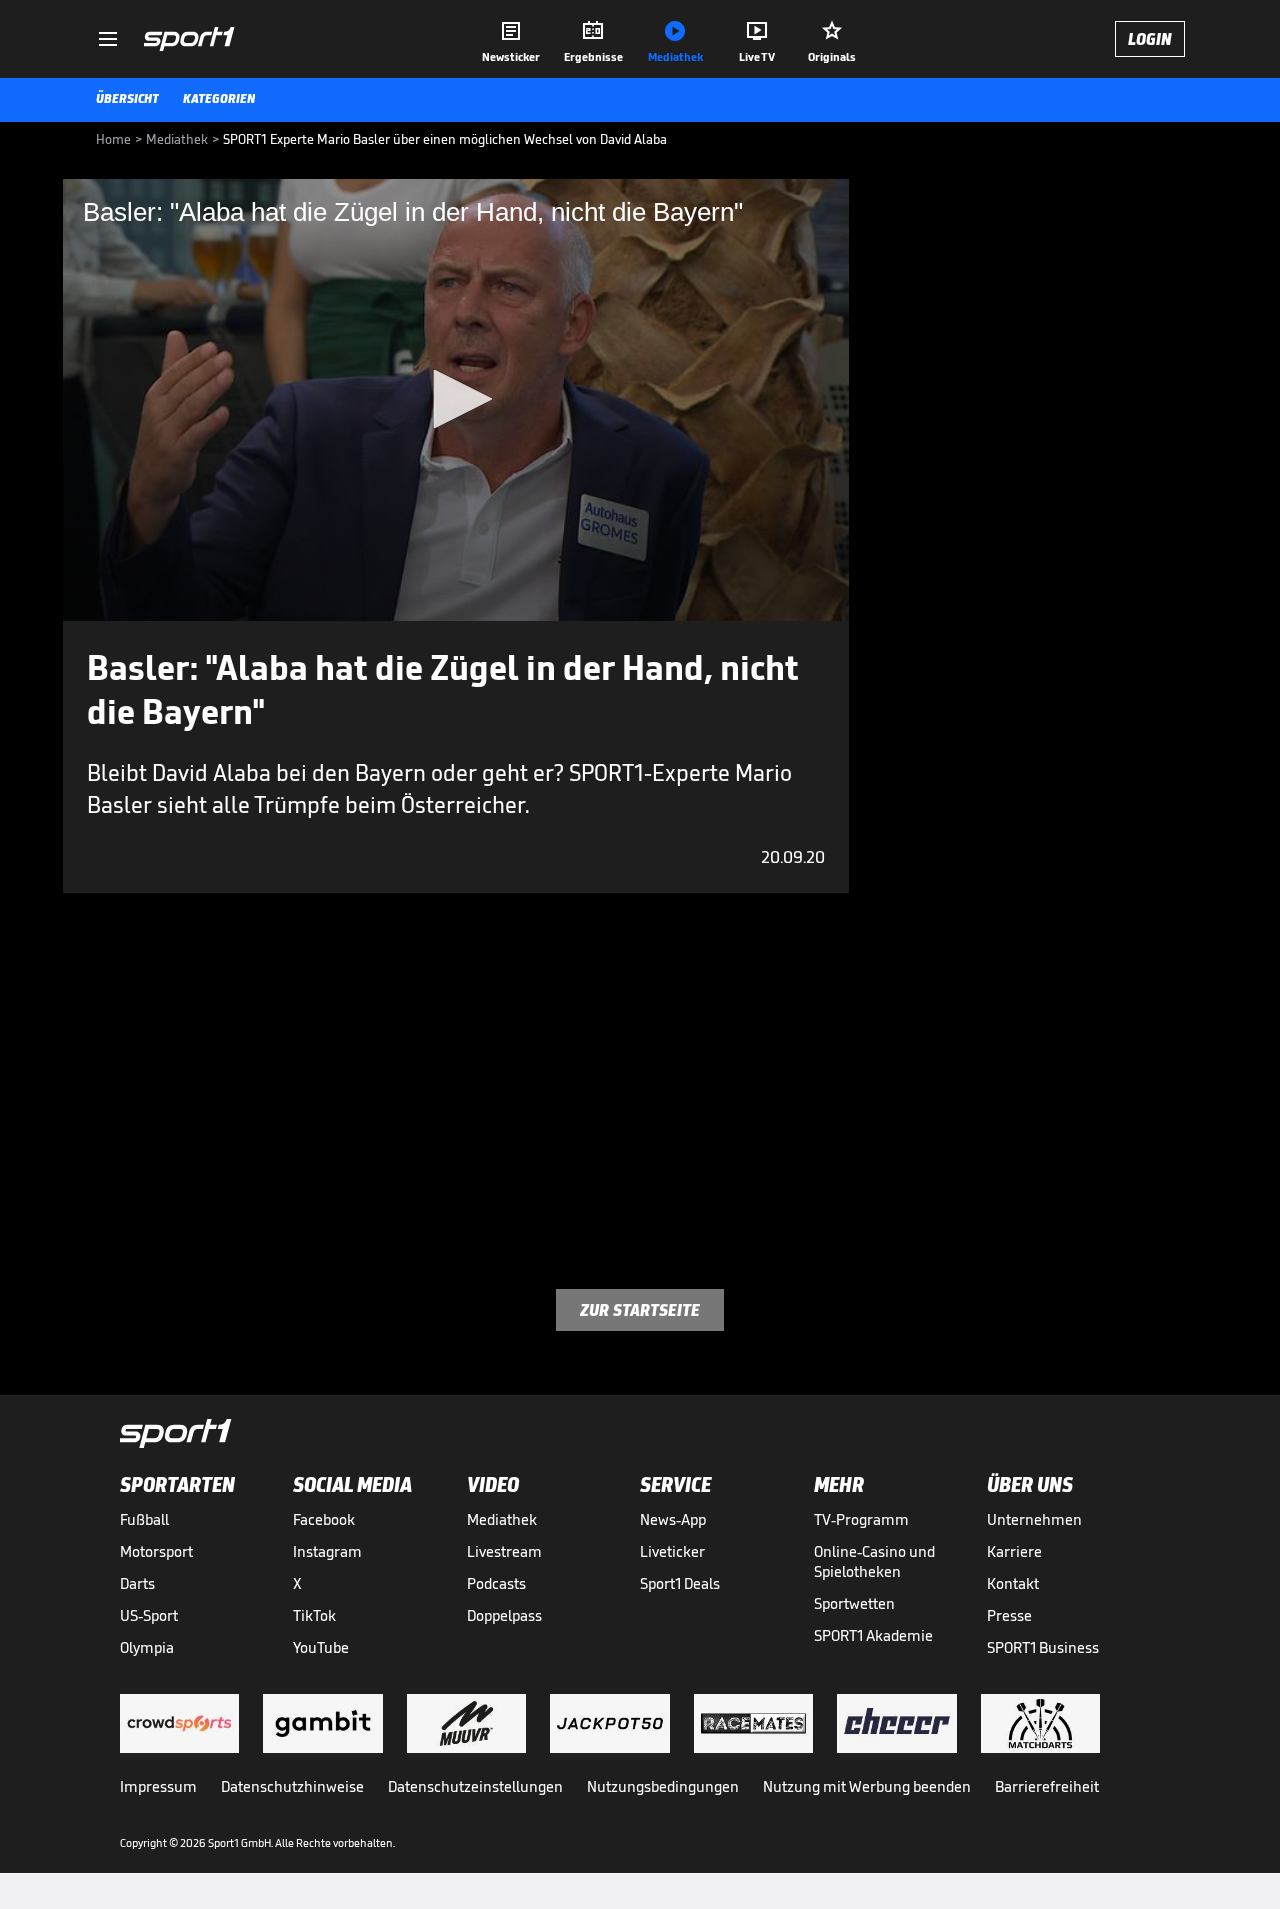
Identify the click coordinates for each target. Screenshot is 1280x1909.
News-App (673, 1519)
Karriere (1014, 1551)
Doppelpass (504, 1615)
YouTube (321, 1647)
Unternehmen (1034, 1519)
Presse (1009, 1615)
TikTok (314, 1615)
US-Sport (149, 1615)
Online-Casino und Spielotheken (874, 1561)
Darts (137, 1583)
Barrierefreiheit (1047, 1786)
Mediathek (502, 1519)
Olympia (147, 1647)
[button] (456, 399)
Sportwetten (854, 1603)
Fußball (144, 1519)
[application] (456, 400)
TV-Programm (861, 1519)
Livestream (504, 1551)
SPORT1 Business (1043, 1647)
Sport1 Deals (680, 1583)
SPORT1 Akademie (873, 1635)
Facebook (324, 1519)
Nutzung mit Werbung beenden (867, 1786)
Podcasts (496, 1583)
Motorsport (156, 1551)
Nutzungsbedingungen (663, 1786)
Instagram (327, 1551)
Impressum (158, 1786)
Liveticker (672, 1551)
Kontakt (1013, 1583)
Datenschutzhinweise (292, 1786)
